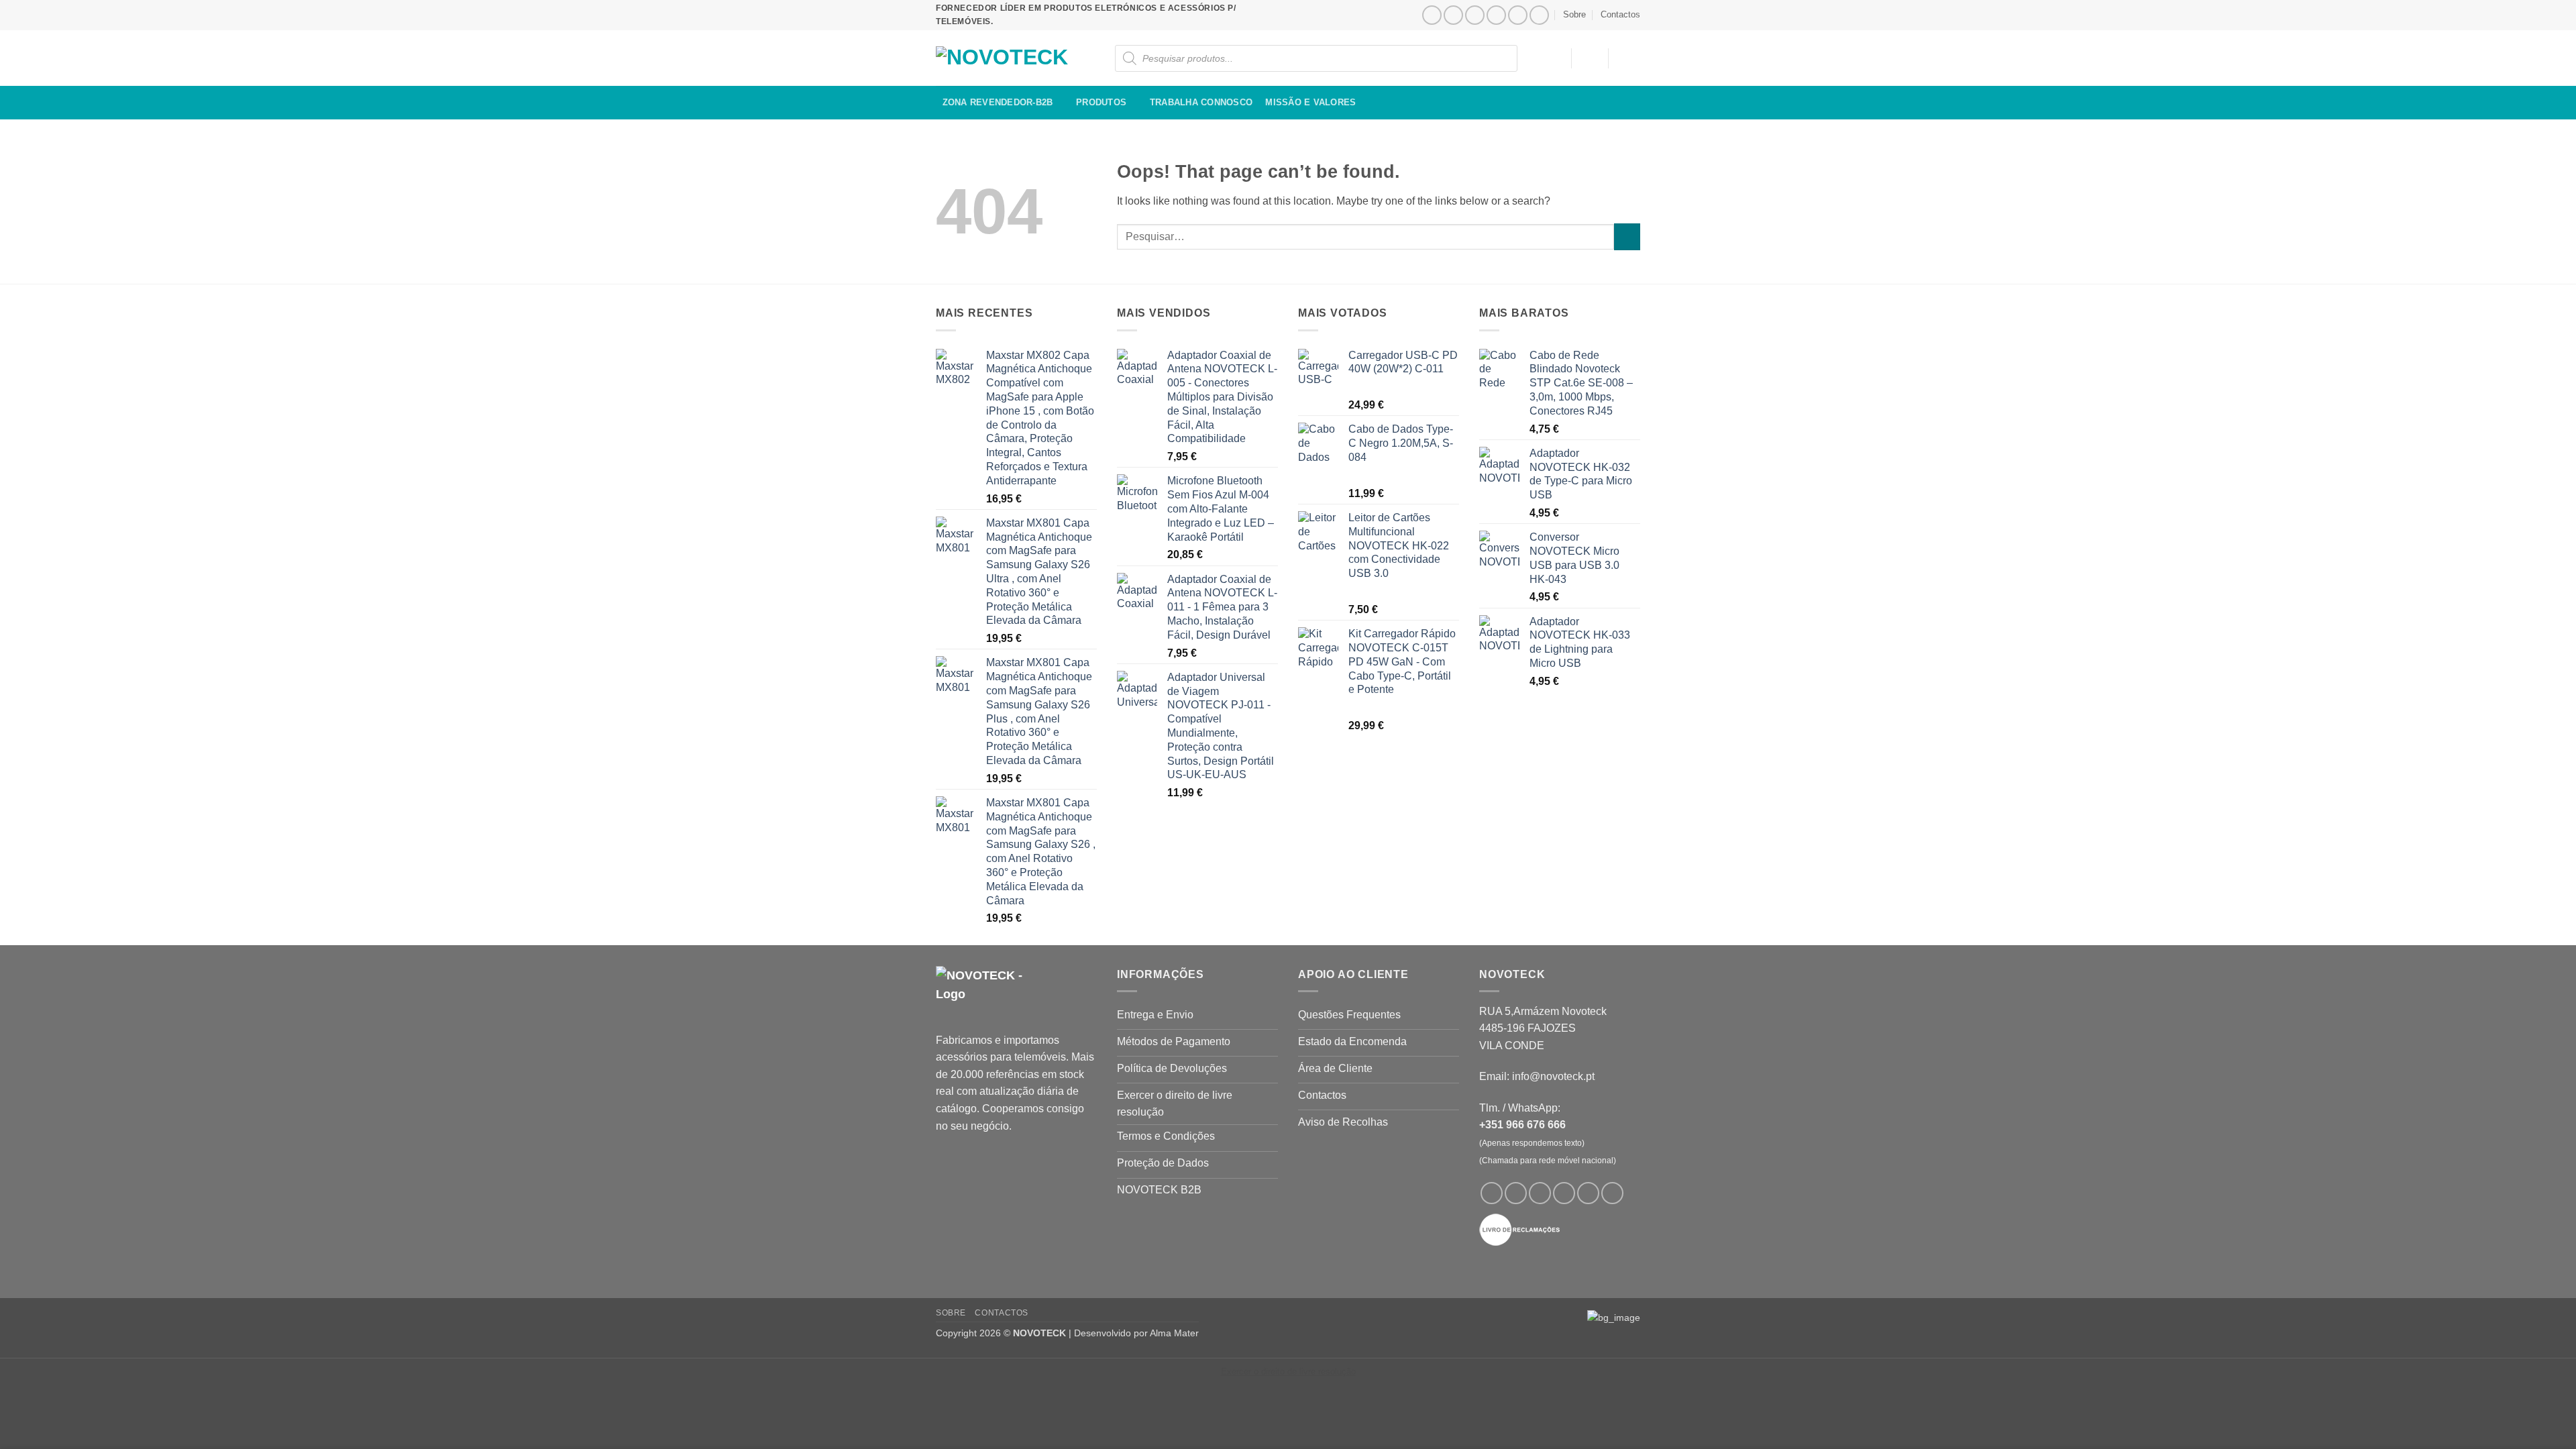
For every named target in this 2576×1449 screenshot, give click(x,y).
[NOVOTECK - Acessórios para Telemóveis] (1003, 58)
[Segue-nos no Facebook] (1432, 15)
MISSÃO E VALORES (1310, 102)
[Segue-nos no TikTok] (1475, 15)
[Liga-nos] (1518, 15)
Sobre (1574, 14)
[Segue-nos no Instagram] (1453, 15)
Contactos (1620, 14)
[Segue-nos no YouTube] (1539, 15)
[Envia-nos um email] (1496, 15)
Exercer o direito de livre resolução (1288, 1372)
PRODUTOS (1101, 102)
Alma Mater (1174, 1333)
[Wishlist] (1554, 57)
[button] (1590, 57)
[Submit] (1627, 236)
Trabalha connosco (1201, 102)
